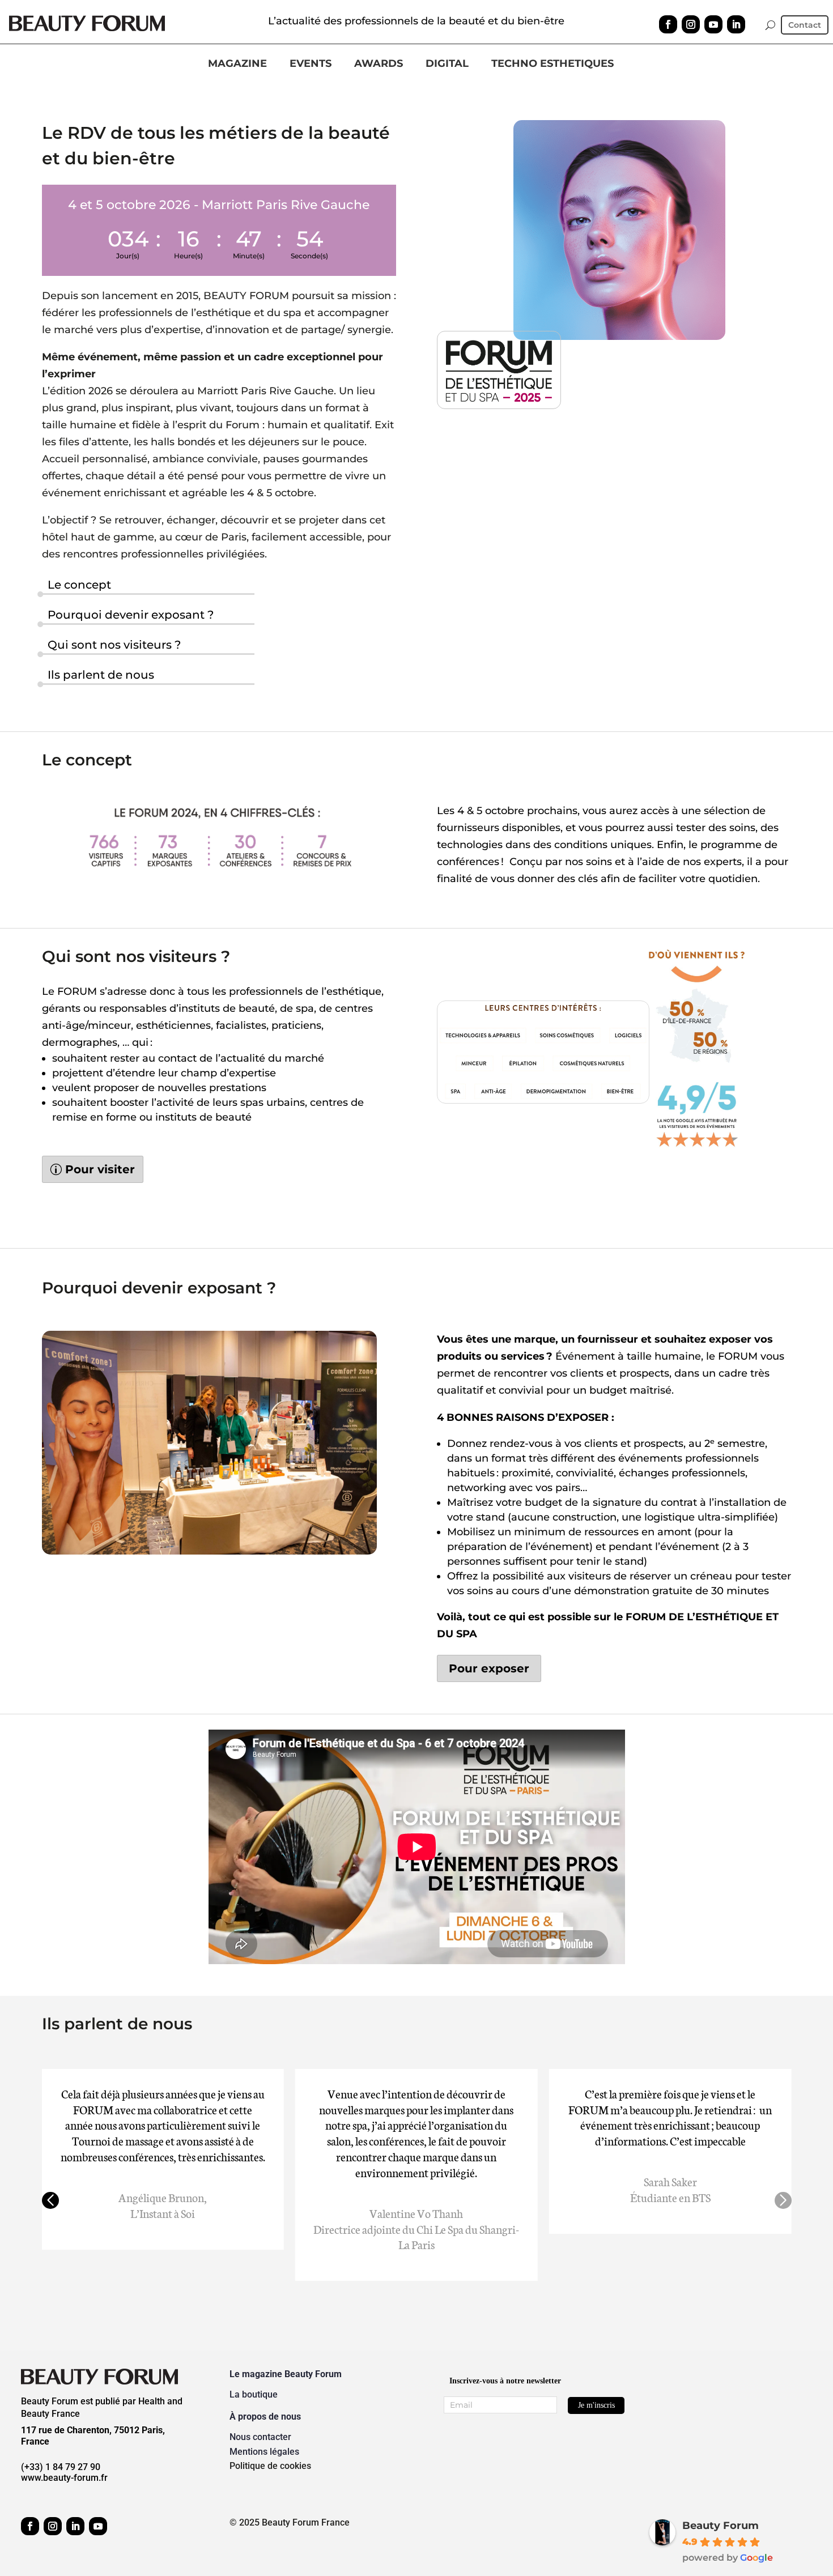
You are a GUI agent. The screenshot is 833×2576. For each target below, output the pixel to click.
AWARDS (379, 64)
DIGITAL (447, 64)
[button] (50, 2200)
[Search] (770, 25)
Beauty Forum (721, 2526)
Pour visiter (100, 1169)
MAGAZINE (237, 64)
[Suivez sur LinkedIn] (736, 24)
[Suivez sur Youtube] (713, 24)
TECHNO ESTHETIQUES (552, 64)
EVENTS (311, 64)
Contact (805, 25)
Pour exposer (489, 1668)
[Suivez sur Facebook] (668, 24)
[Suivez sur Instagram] (691, 24)
